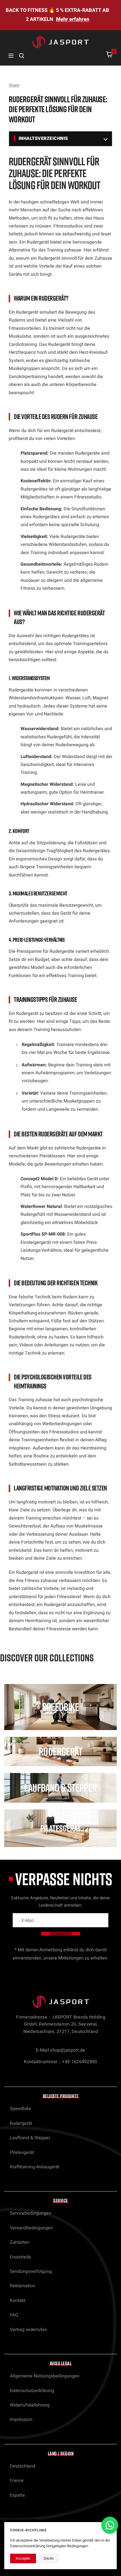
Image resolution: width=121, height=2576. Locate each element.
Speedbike (21, 2109)
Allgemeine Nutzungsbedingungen (45, 2376)
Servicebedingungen (31, 2213)
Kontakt (18, 2301)
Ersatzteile (20, 2257)
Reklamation (23, 2286)
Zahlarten (20, 2242)
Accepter (23, 2558)
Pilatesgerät (22, 2152)
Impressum (21, 2419)
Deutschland (23, 2466)
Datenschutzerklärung (32, 2391)
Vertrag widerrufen (29, 2330)
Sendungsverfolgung (31, 2271)
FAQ (14, 2315)
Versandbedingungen (31, 2228)
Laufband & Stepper (30, 2138)
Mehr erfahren (73, 19)
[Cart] (109, 56)
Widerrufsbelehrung (30, 2405)
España (17, 2495)
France (17, 2480)
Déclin (49, 2558)
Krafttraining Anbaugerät (35, 2167)
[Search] (22, 56)
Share (14, 85)
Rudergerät (21, 2123)
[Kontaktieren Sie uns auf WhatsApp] (110, 2525)
